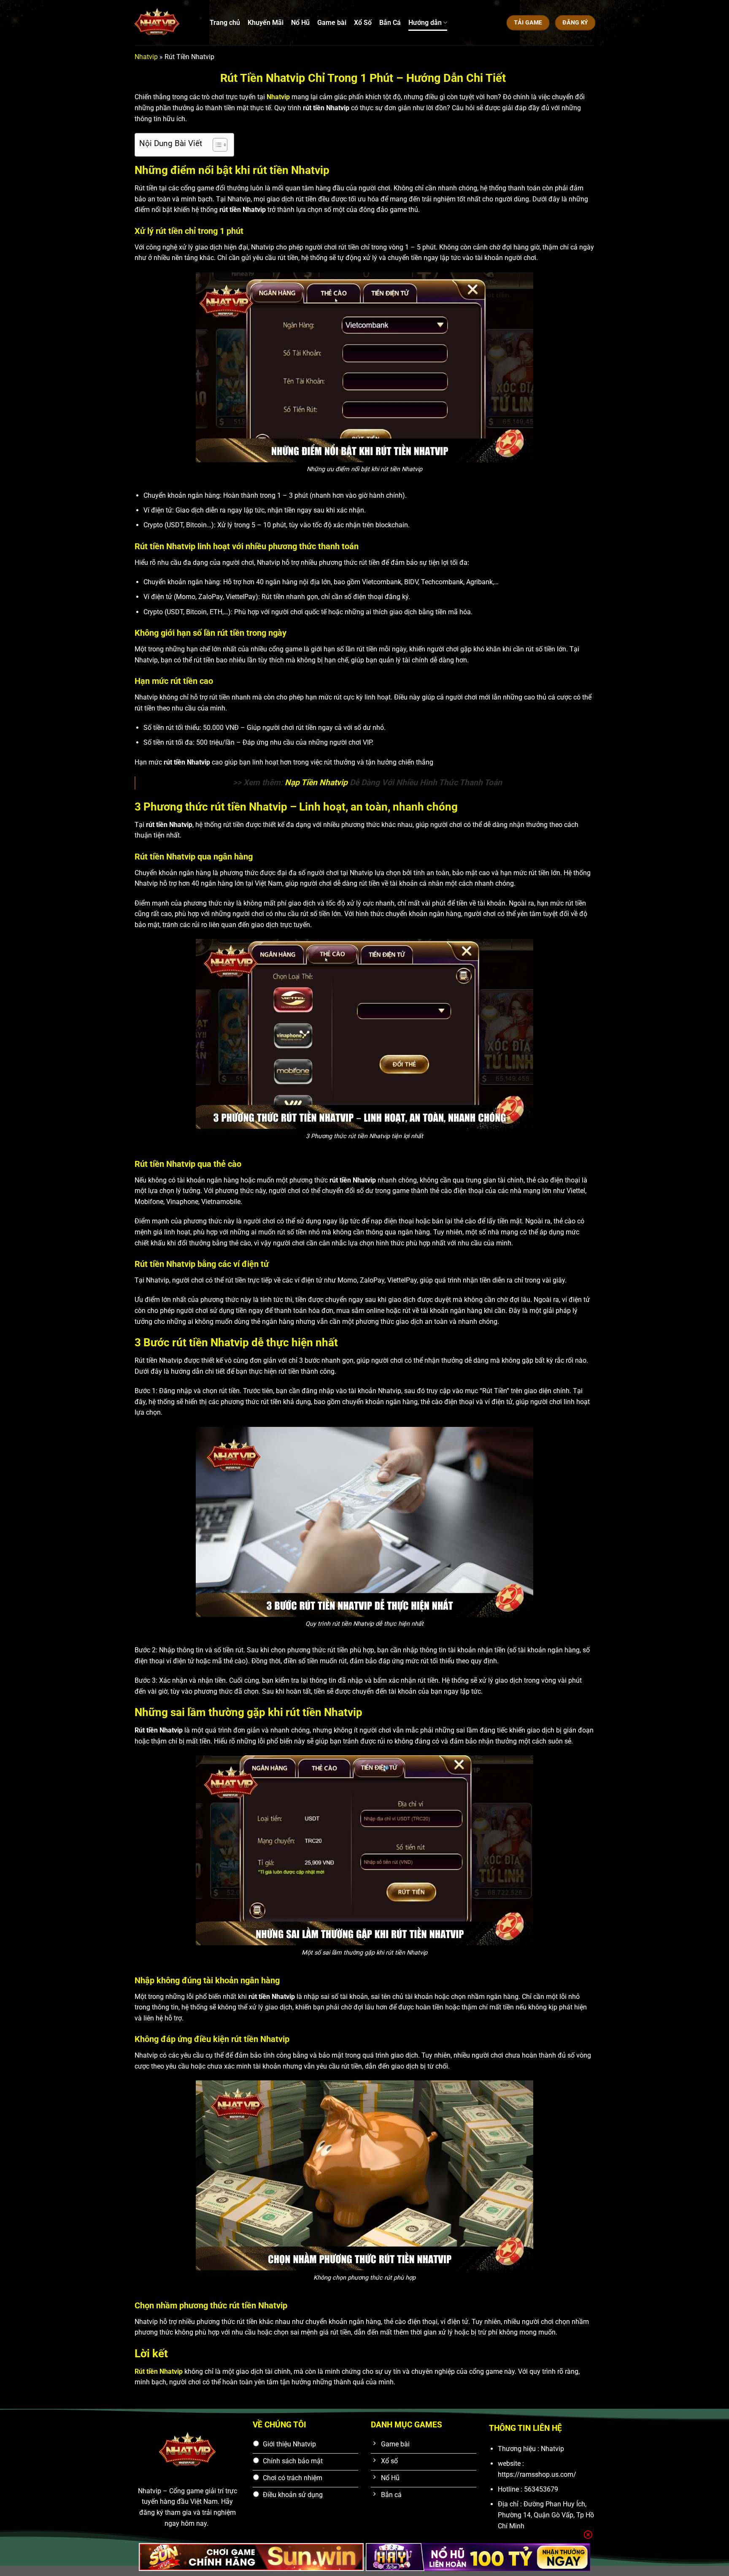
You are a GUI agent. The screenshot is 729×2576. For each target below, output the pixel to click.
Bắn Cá (390, 23)
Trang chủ (225, 23)
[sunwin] (251, 2557)
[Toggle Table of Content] (216, 145)
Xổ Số (363, 23)
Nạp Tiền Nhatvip (316, 782)
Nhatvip (146, 57)
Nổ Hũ (300, 23)
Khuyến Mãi (266, 23)
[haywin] (478, 2557)
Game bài (332, 23)
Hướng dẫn (425, 23)
